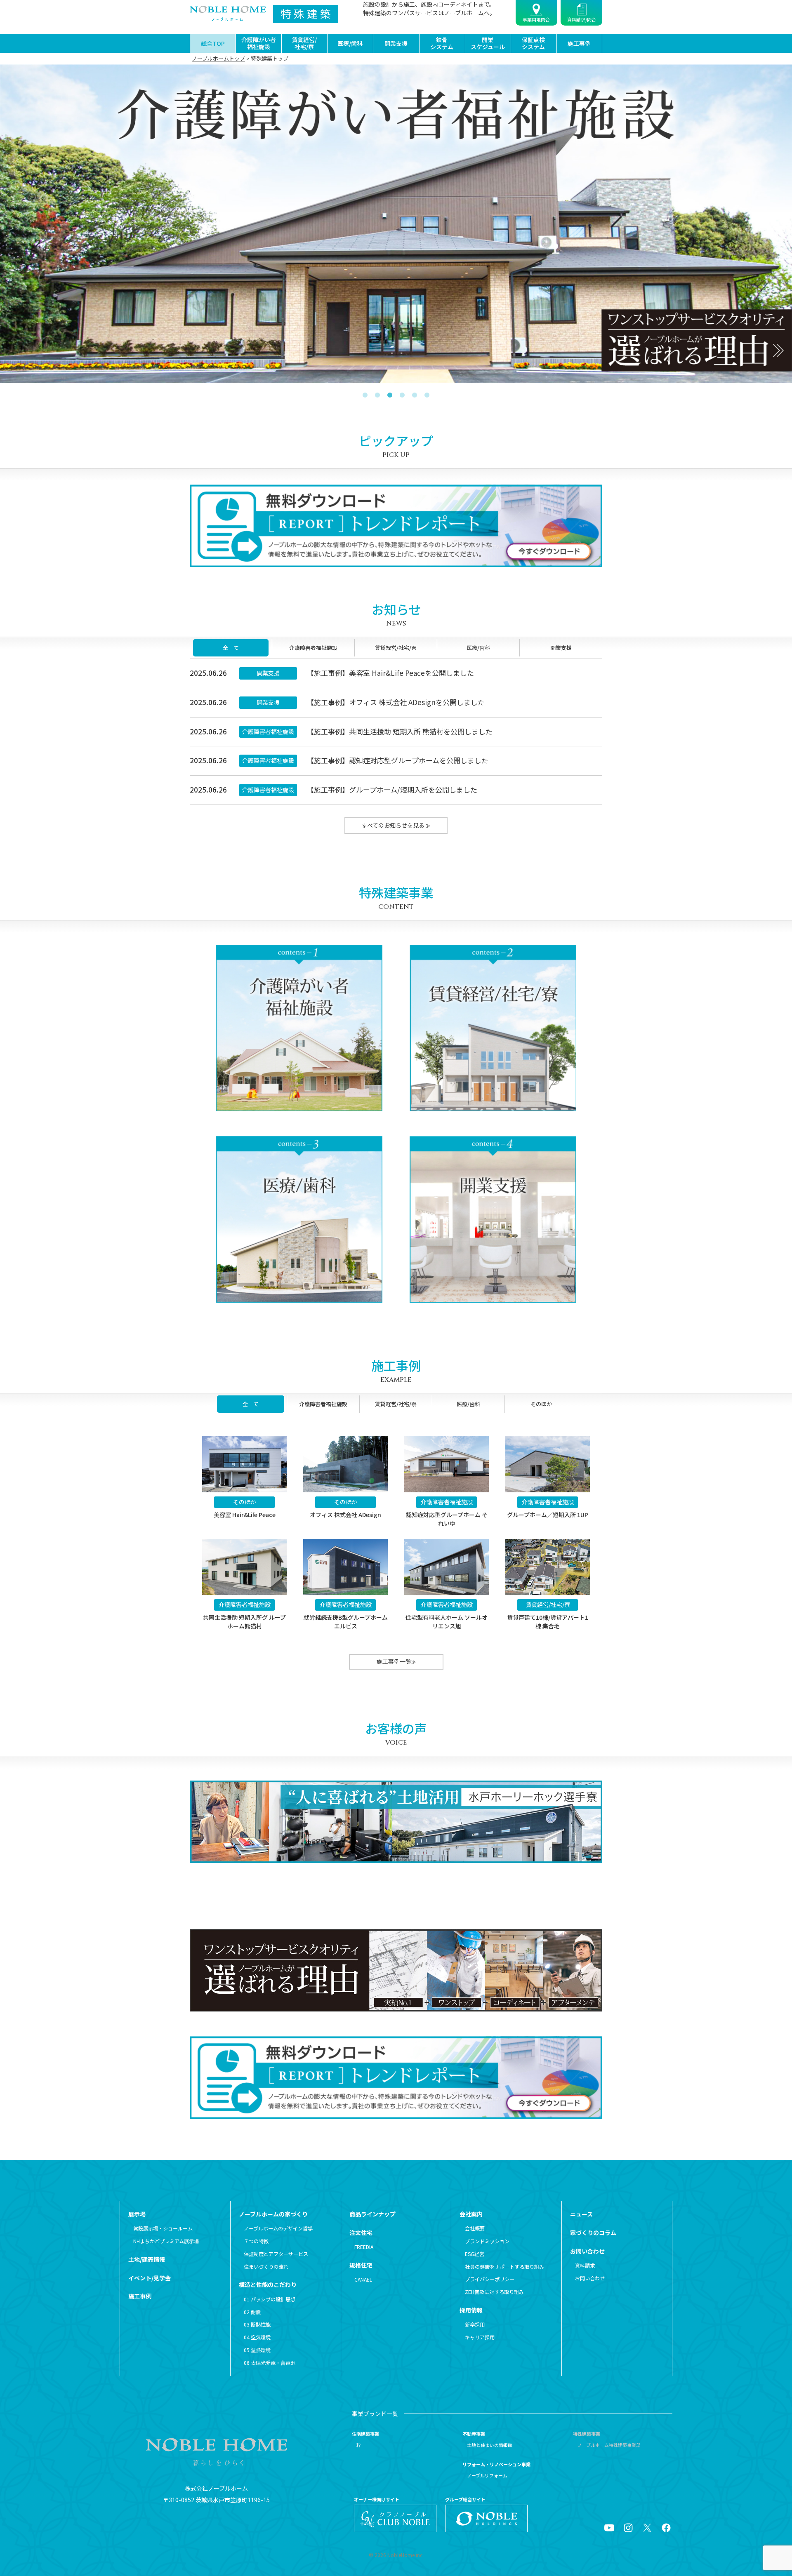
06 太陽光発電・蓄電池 (270, 2363)
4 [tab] (402, 392)
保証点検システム (533, 43)
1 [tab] (365, 392)
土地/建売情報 (147, 2259)
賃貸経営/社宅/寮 (304, 43)
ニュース (581, 2214)
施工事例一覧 (394, 1661)
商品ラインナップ (372, 2214)
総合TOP (213, 43)
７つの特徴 (256, 2241)
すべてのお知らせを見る (394, 825)
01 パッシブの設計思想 (270, 2299)
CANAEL (363, 2280)
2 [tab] (377, 392)
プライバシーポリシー (489, 2279)
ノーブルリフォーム (487, 2475)
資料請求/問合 (582, 19)
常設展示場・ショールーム (163, 2228)
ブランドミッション (487, 2241)
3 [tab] (390, 392)
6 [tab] (427, 392)
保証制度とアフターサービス (276, 2254)
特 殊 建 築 (306, 13)
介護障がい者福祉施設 (259, 43)
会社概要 (475, 2228)
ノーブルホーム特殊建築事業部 (609, 2445)
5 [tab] (415, 392)
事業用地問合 (536, 19)
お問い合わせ (590, 2278)
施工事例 (579, 43)
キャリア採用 (480, 2337)
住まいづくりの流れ (266, 2267)
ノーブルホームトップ (218, 58)
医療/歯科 (350, 43)
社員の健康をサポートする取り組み (504, 2267)
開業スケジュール (488, 43)
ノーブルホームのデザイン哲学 (278, 2228)
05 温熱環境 (257, 2350)
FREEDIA (364, 2247)
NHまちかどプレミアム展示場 (166, 2241)
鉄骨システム (442, 43)
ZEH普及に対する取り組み (494, 2292)
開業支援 (396, 43)
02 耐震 (252, 2312)
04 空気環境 (257, 2337)
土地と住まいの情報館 (490, 2445)
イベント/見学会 (150, 2278)
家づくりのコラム (593, 2233)
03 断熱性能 (257, 2324)
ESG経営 (474, 2254)
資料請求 (585, 2265)
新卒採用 (475, 2324)
